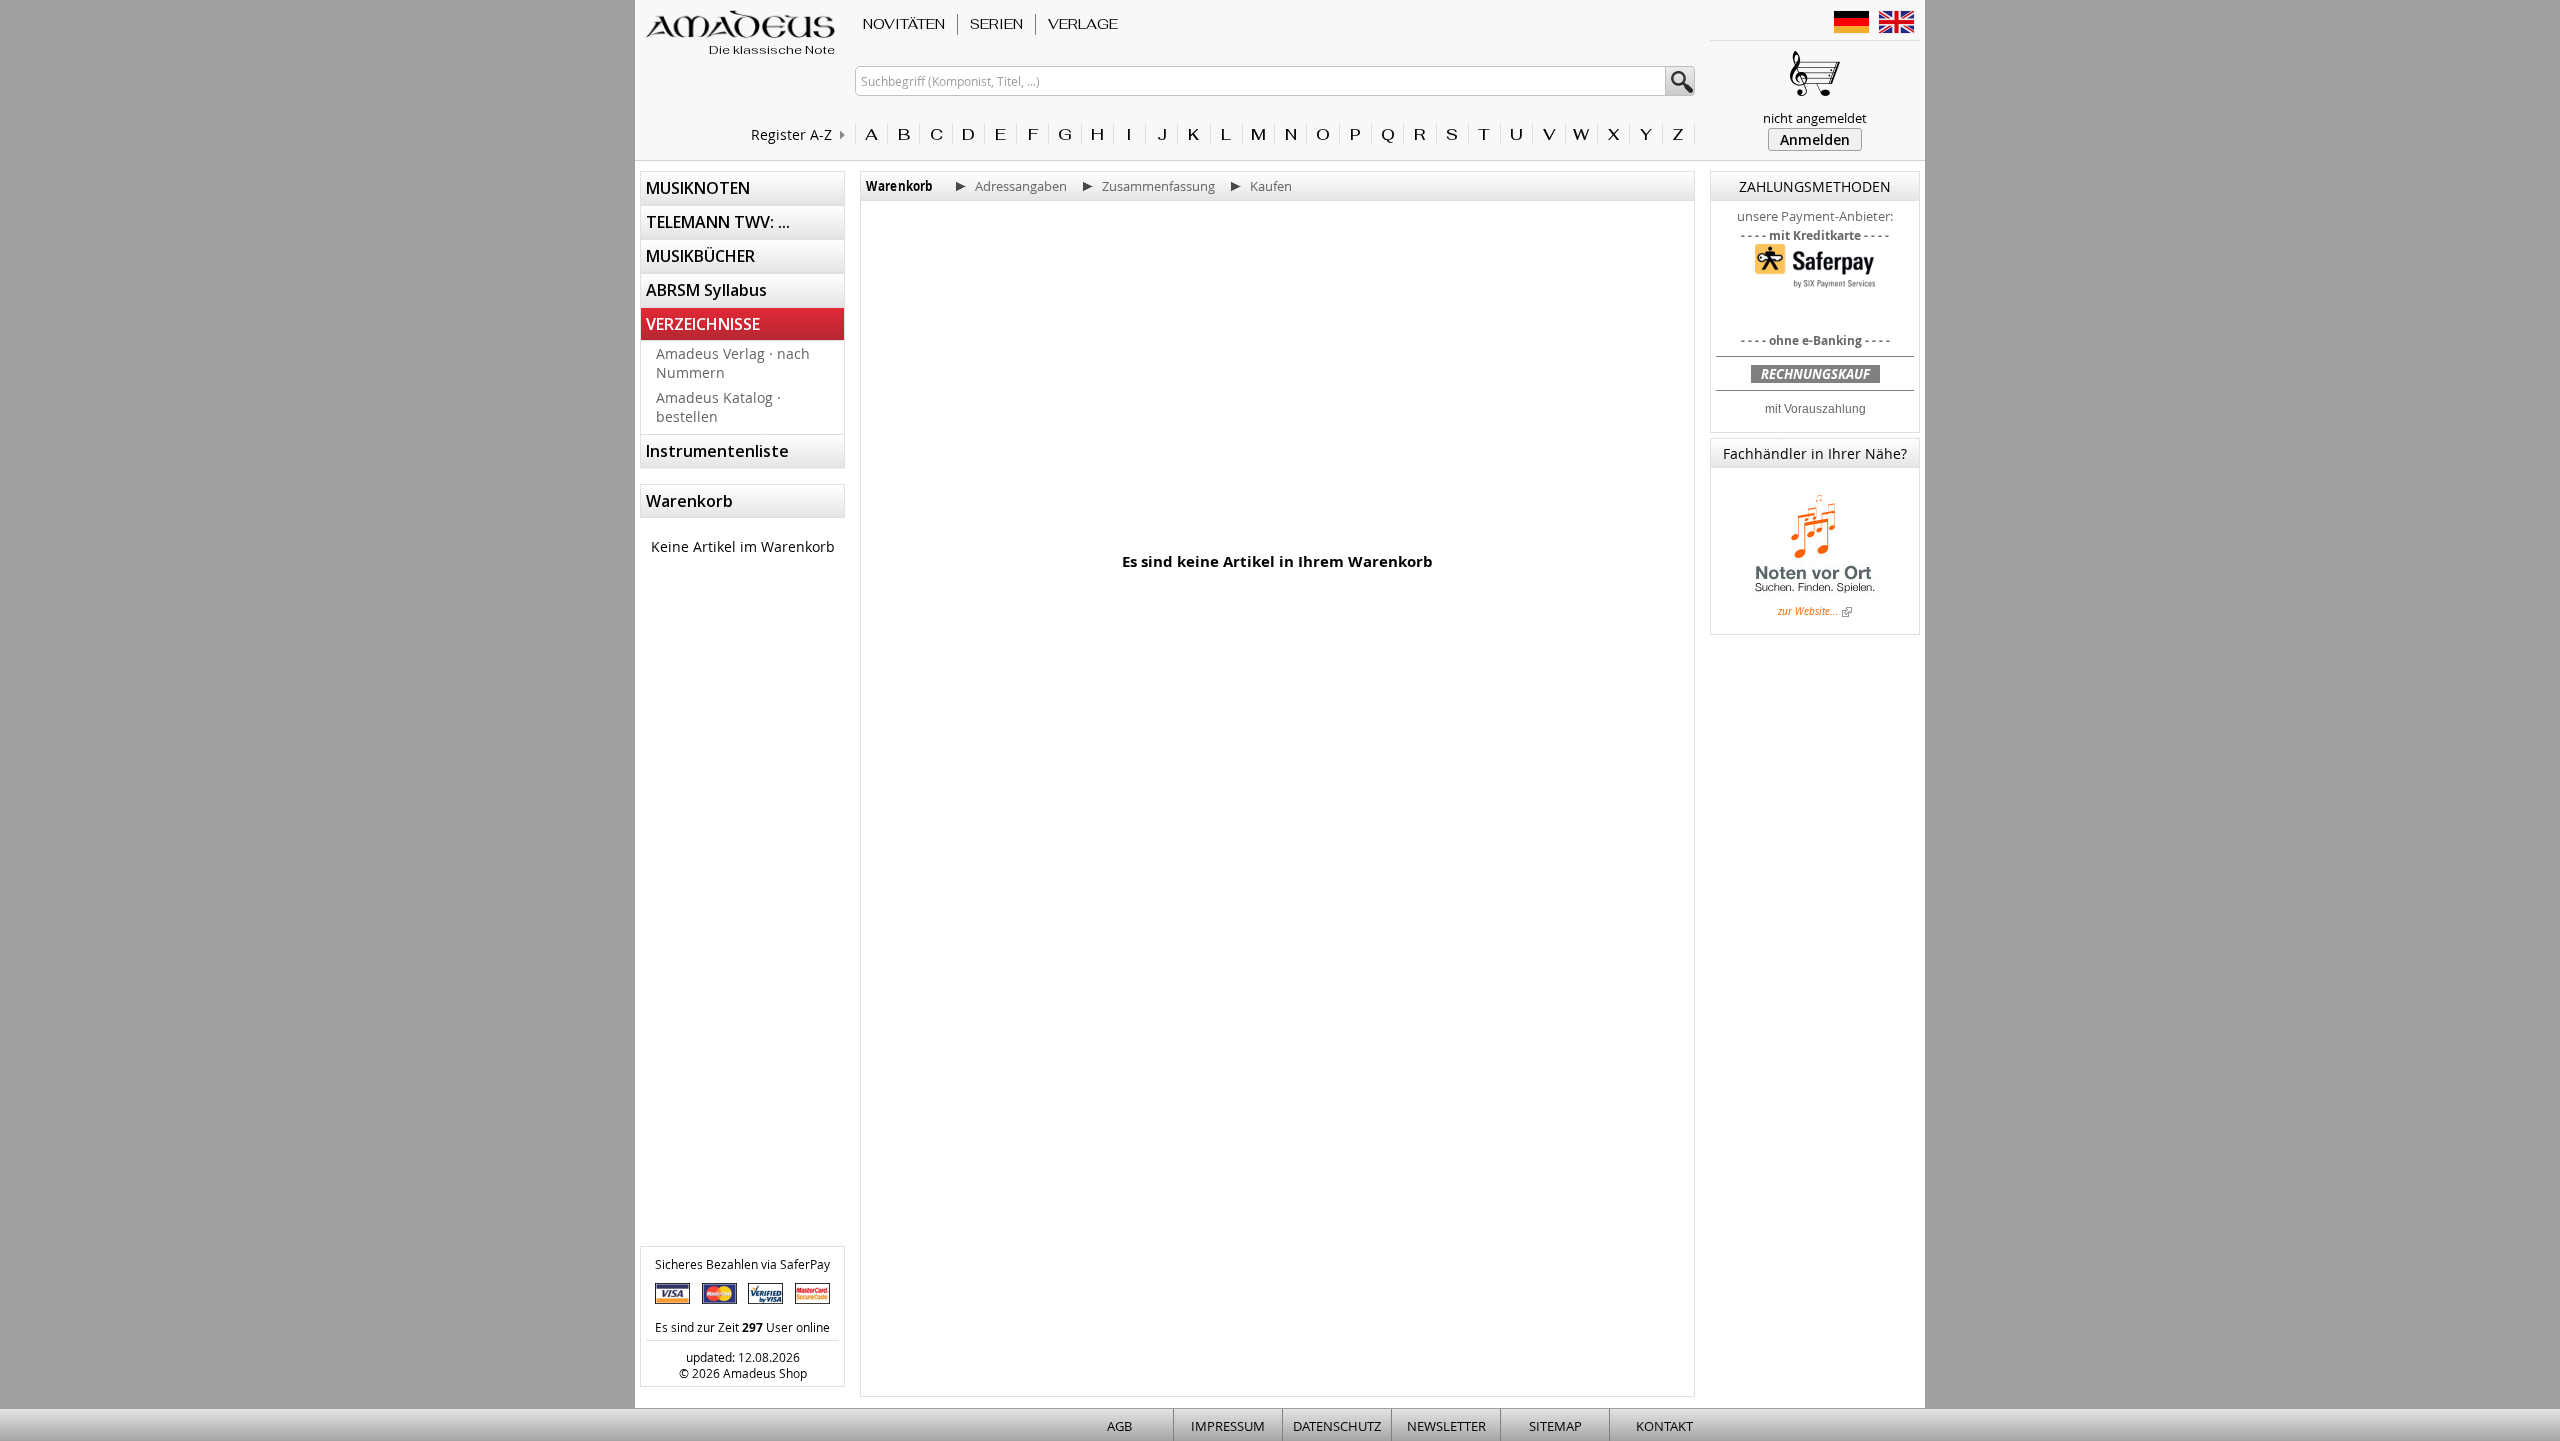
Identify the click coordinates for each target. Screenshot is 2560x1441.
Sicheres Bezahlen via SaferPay (742, 1264)
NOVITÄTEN (904, 24)
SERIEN (996, 24)
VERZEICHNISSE (703, 324)
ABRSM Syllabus (706, 290)
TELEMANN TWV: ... (718, 222)
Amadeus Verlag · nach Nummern (733, 363)
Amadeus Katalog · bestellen (718, 407)
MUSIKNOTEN (698, 188)
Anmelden (1815, 139)
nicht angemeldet (1815, 118)
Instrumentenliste (717, 451)
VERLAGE (1083, 24)
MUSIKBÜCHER (700, 256)
